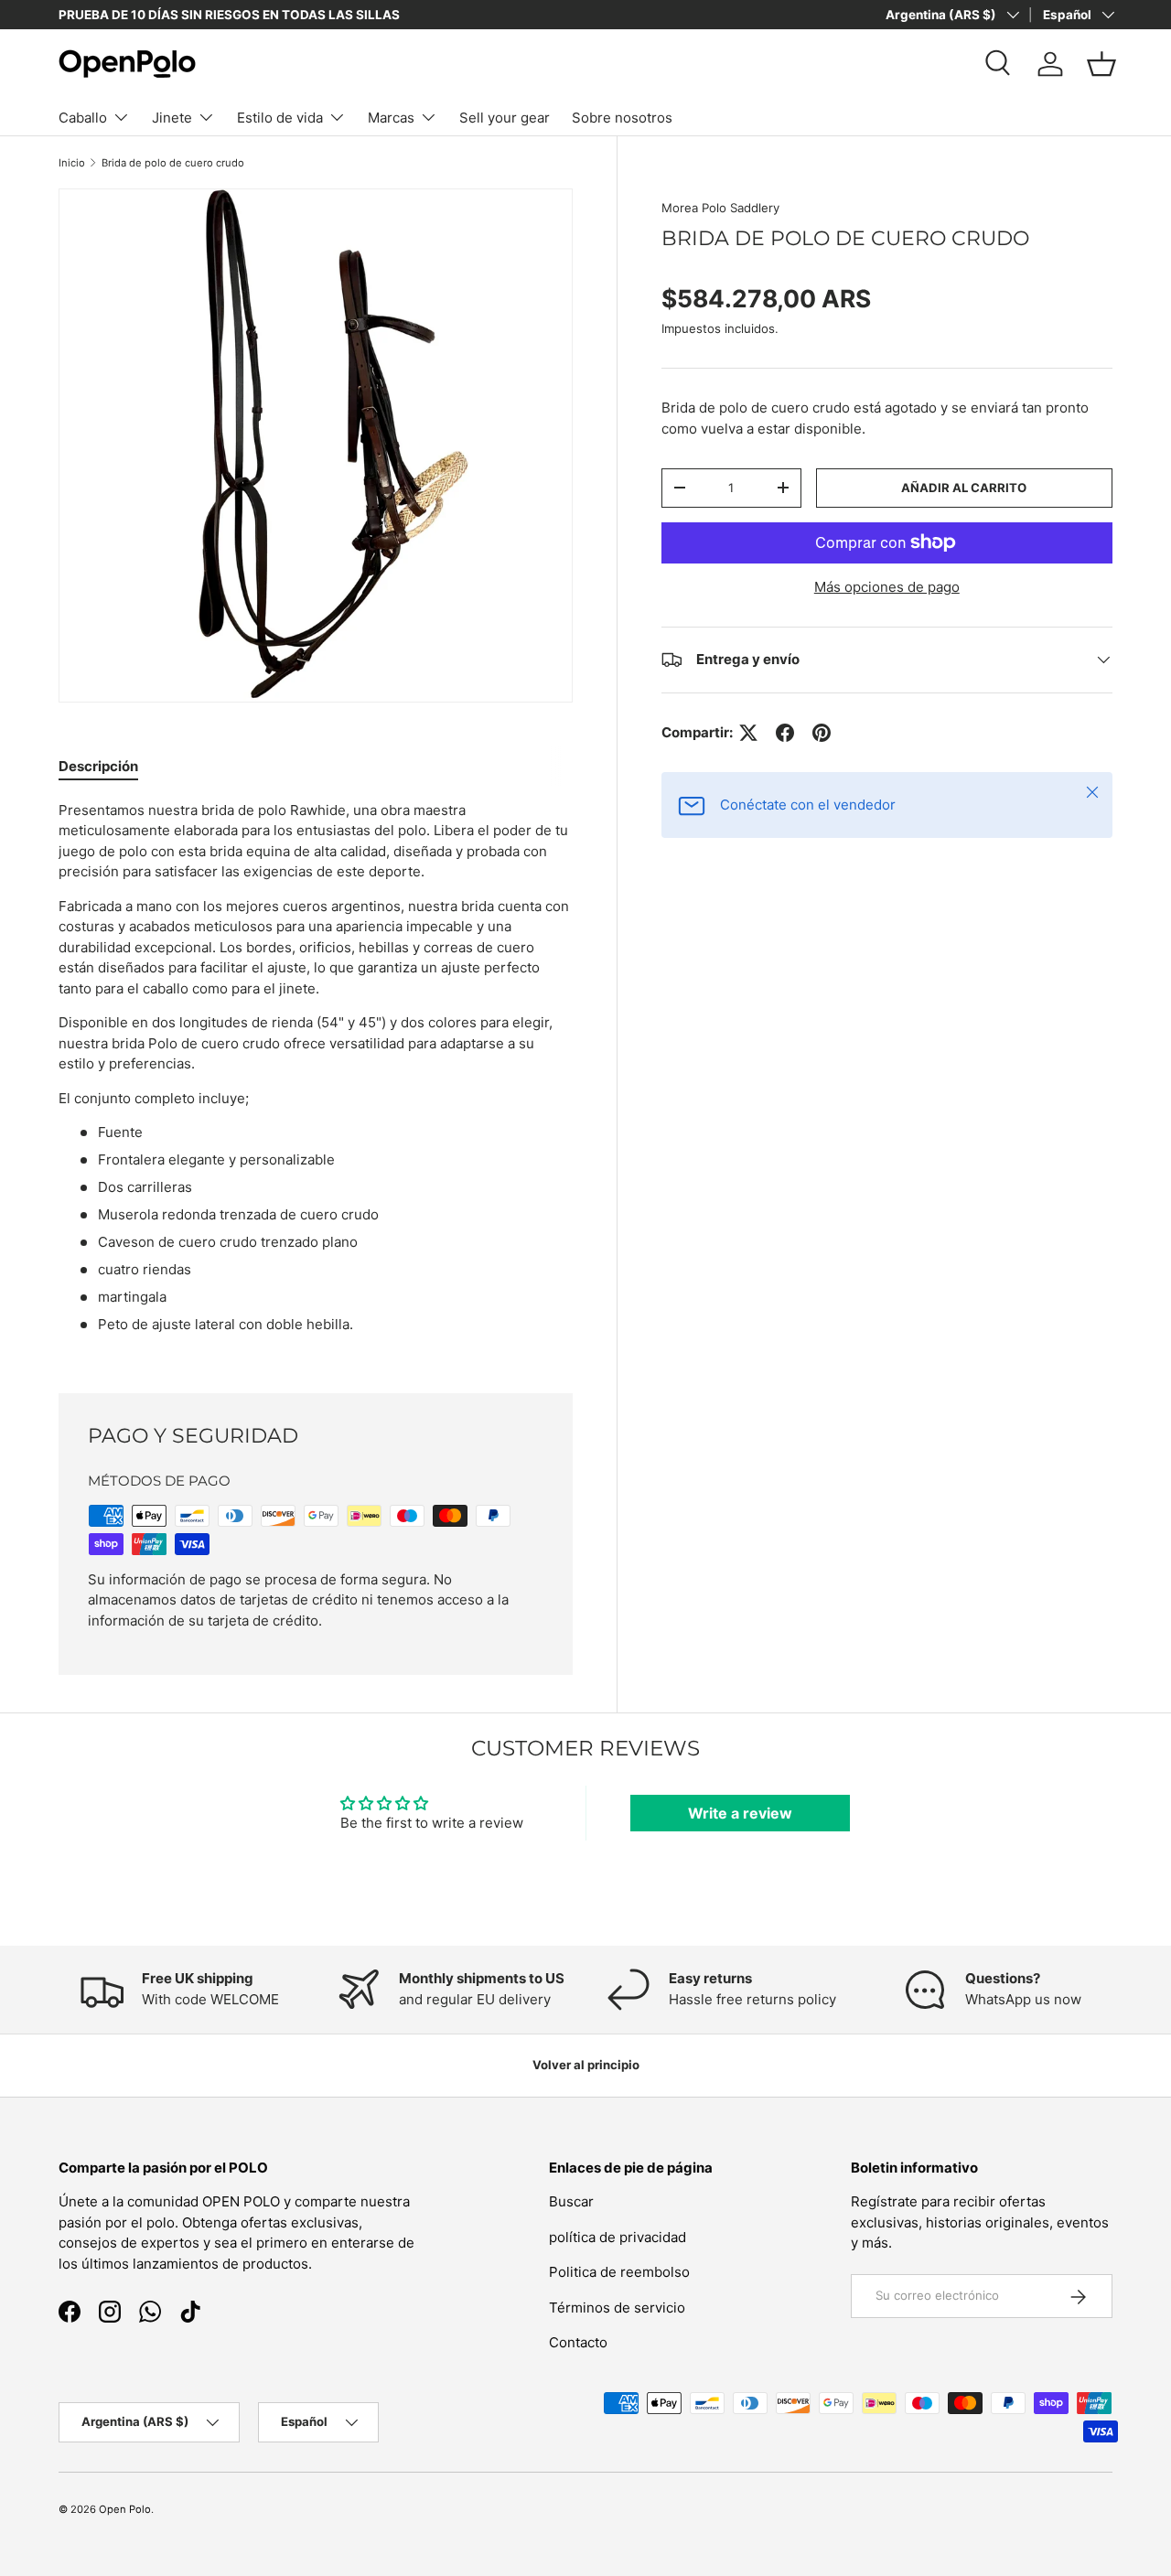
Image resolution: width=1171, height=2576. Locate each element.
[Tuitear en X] (748, 733)
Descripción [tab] (98, 766)
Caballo (83, 118)
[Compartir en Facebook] (785, 733)
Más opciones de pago (887, 587)
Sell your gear (505, 118)
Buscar (571, 2202)
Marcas (391, 118)
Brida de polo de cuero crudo (173, 163)
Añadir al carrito (964, 488)
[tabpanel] (316, 1075)
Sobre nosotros (622, 118)
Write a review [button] (740, 1813)
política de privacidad (618, 2237)
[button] (1101, 64)
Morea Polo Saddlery (720, 208)
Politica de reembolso (619, 2273)
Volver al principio (586, 2065)
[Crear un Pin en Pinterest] (822, 733)
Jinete (172, 118)
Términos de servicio (617, 2308)
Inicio (72, 163)
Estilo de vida (280, 118)
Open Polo (125, 2509)
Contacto (578, 2343)
